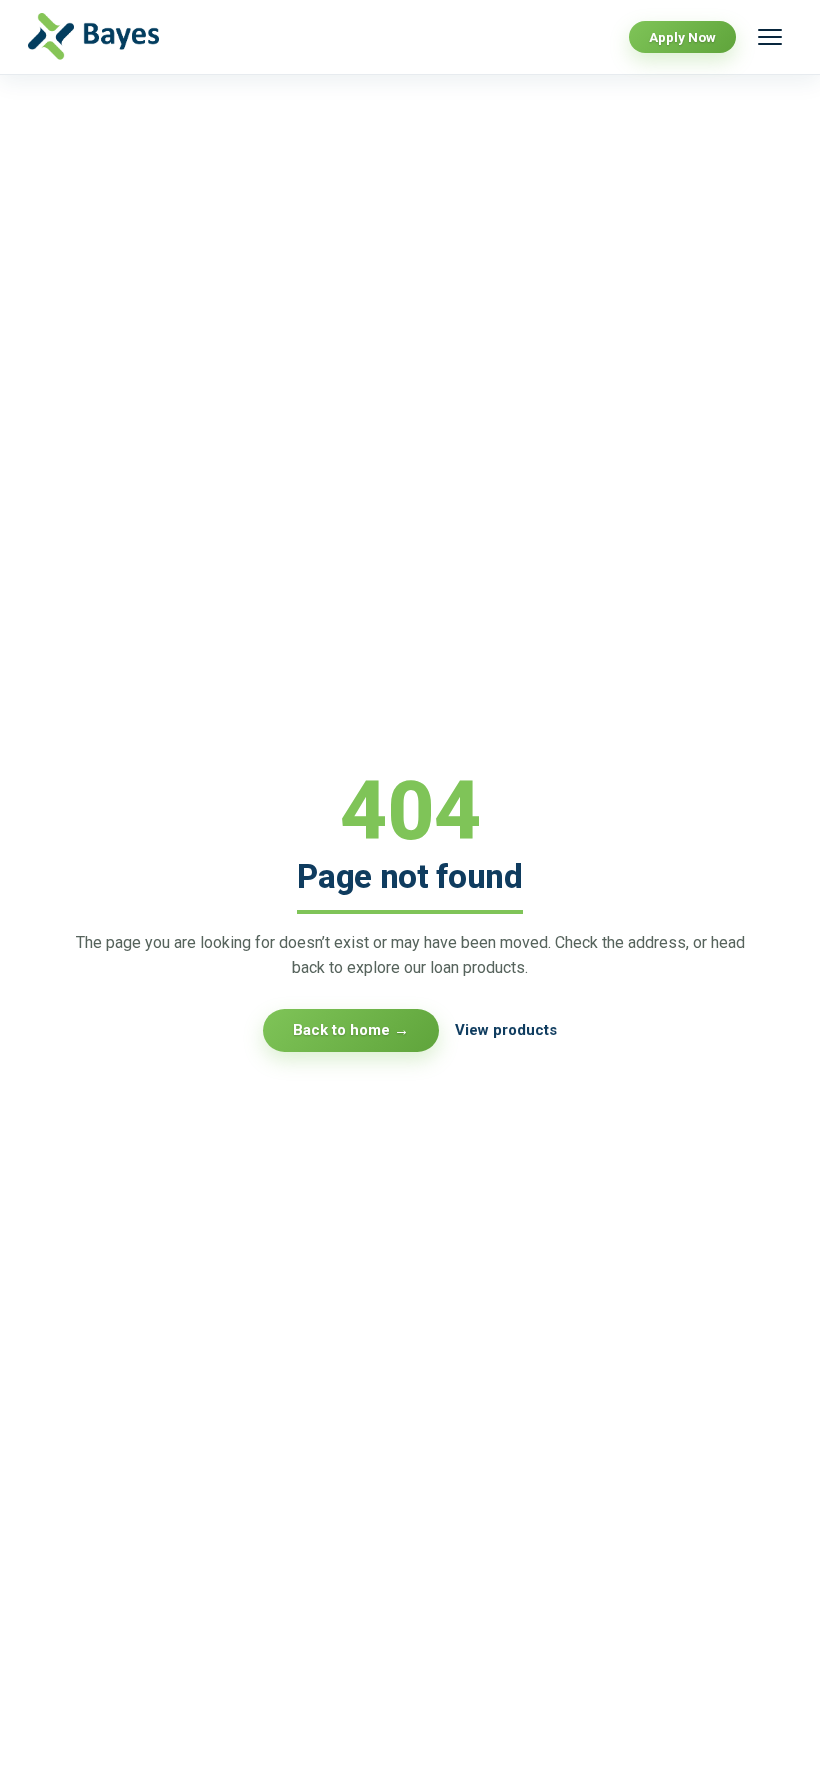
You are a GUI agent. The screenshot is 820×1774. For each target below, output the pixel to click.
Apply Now (682, 37)
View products (506, 1030)
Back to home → (351, 1030)
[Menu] (770, 37)
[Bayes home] (105, 37)
